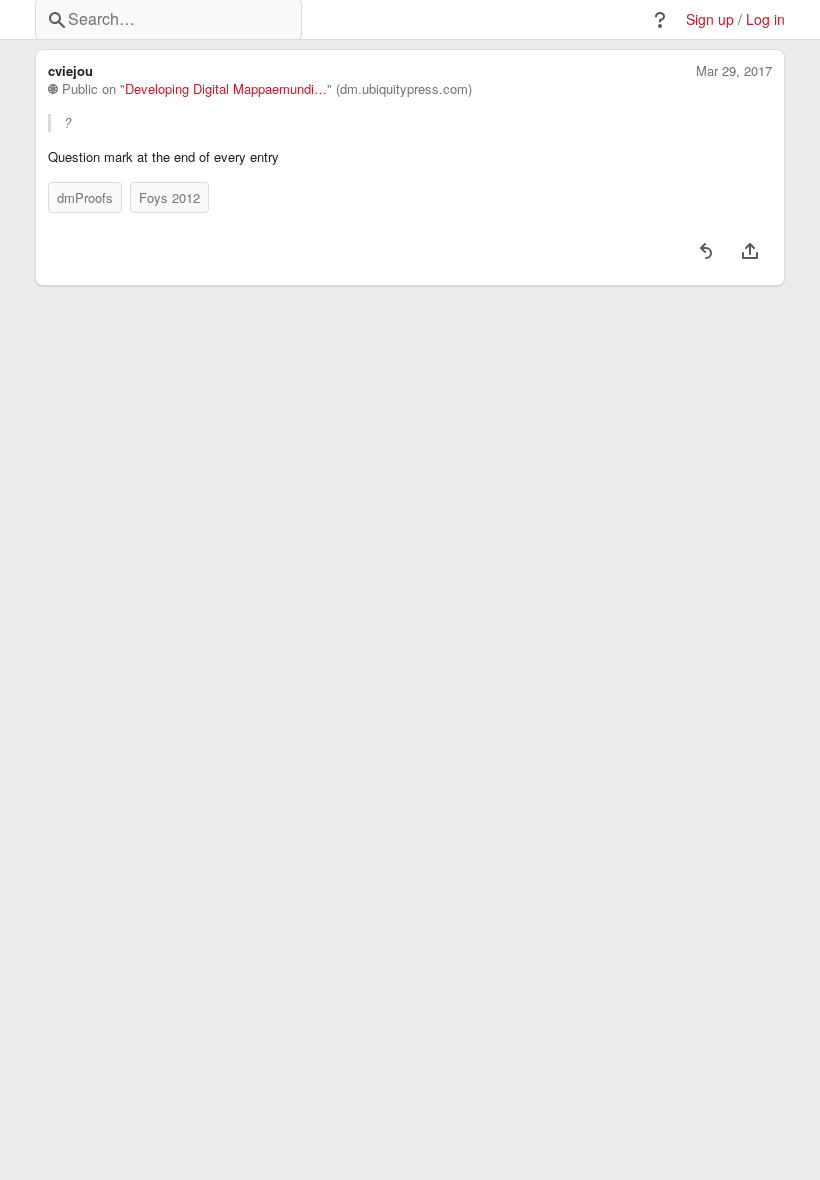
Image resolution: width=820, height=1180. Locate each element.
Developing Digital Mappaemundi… (226, 89)
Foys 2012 (169, 197)
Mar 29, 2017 (734, 71)
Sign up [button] (710, 19)
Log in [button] (765, 19)
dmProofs (85, 197)
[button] (660, 20)
